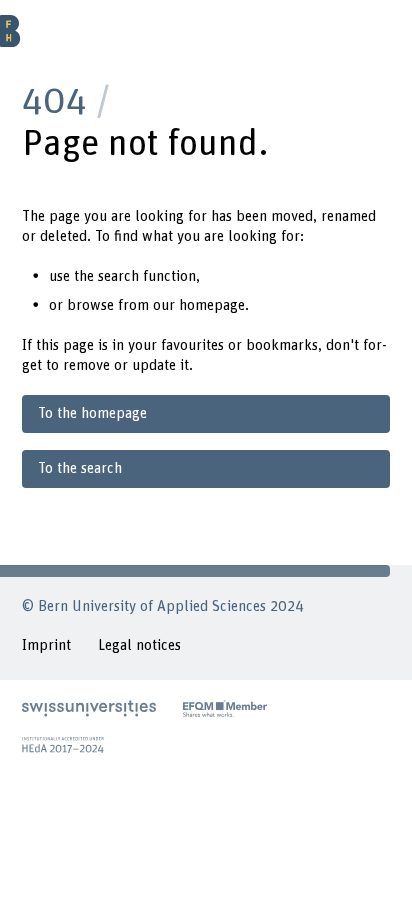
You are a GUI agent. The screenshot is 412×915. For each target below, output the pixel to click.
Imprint (46, 645)
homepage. (214, 305)
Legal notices (139, 645)
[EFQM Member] (225, 708)
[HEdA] (63, 745)
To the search (80, 468)
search (118, 276)
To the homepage (92, 413)
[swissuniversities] (89, 708)
